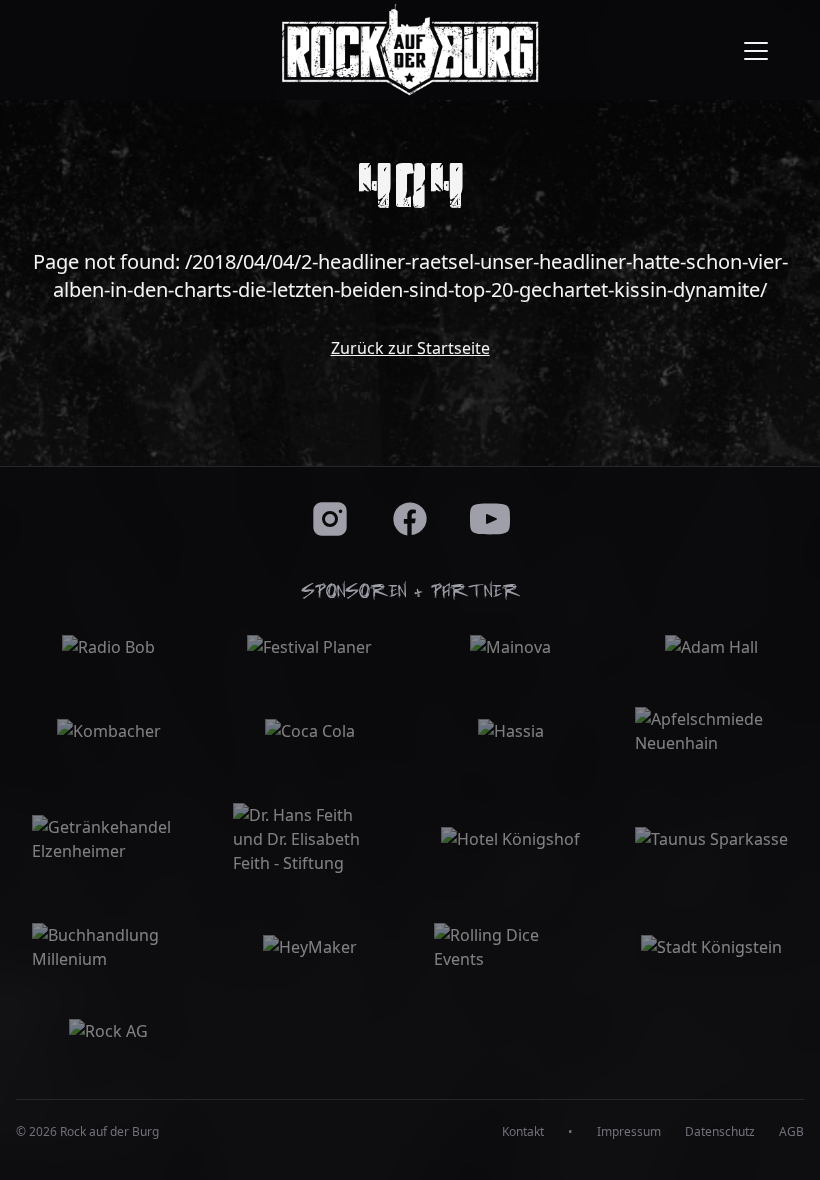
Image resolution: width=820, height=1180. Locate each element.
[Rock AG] (108, 1031)
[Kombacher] (108, 731)
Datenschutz (720, 1132)
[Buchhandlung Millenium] (108, 947)
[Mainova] (510, 647)
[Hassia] (510, 731)
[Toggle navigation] (756, 50)
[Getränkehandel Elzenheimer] (108, 839)
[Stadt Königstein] (711, 947)
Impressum (629, 1132)
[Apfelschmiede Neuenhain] (711, 731)
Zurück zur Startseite (410, 348)
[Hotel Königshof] (510, 839)
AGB (791, 1132)
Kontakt (523, 1132)
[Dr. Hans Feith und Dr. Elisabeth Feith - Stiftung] (309, 839)
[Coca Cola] (309, 731)
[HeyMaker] (309, 947)
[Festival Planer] (309, 647)
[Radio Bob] (108, 647)
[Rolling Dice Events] (510, 947)
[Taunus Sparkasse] (711, 839)
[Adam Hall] (711, 647)
